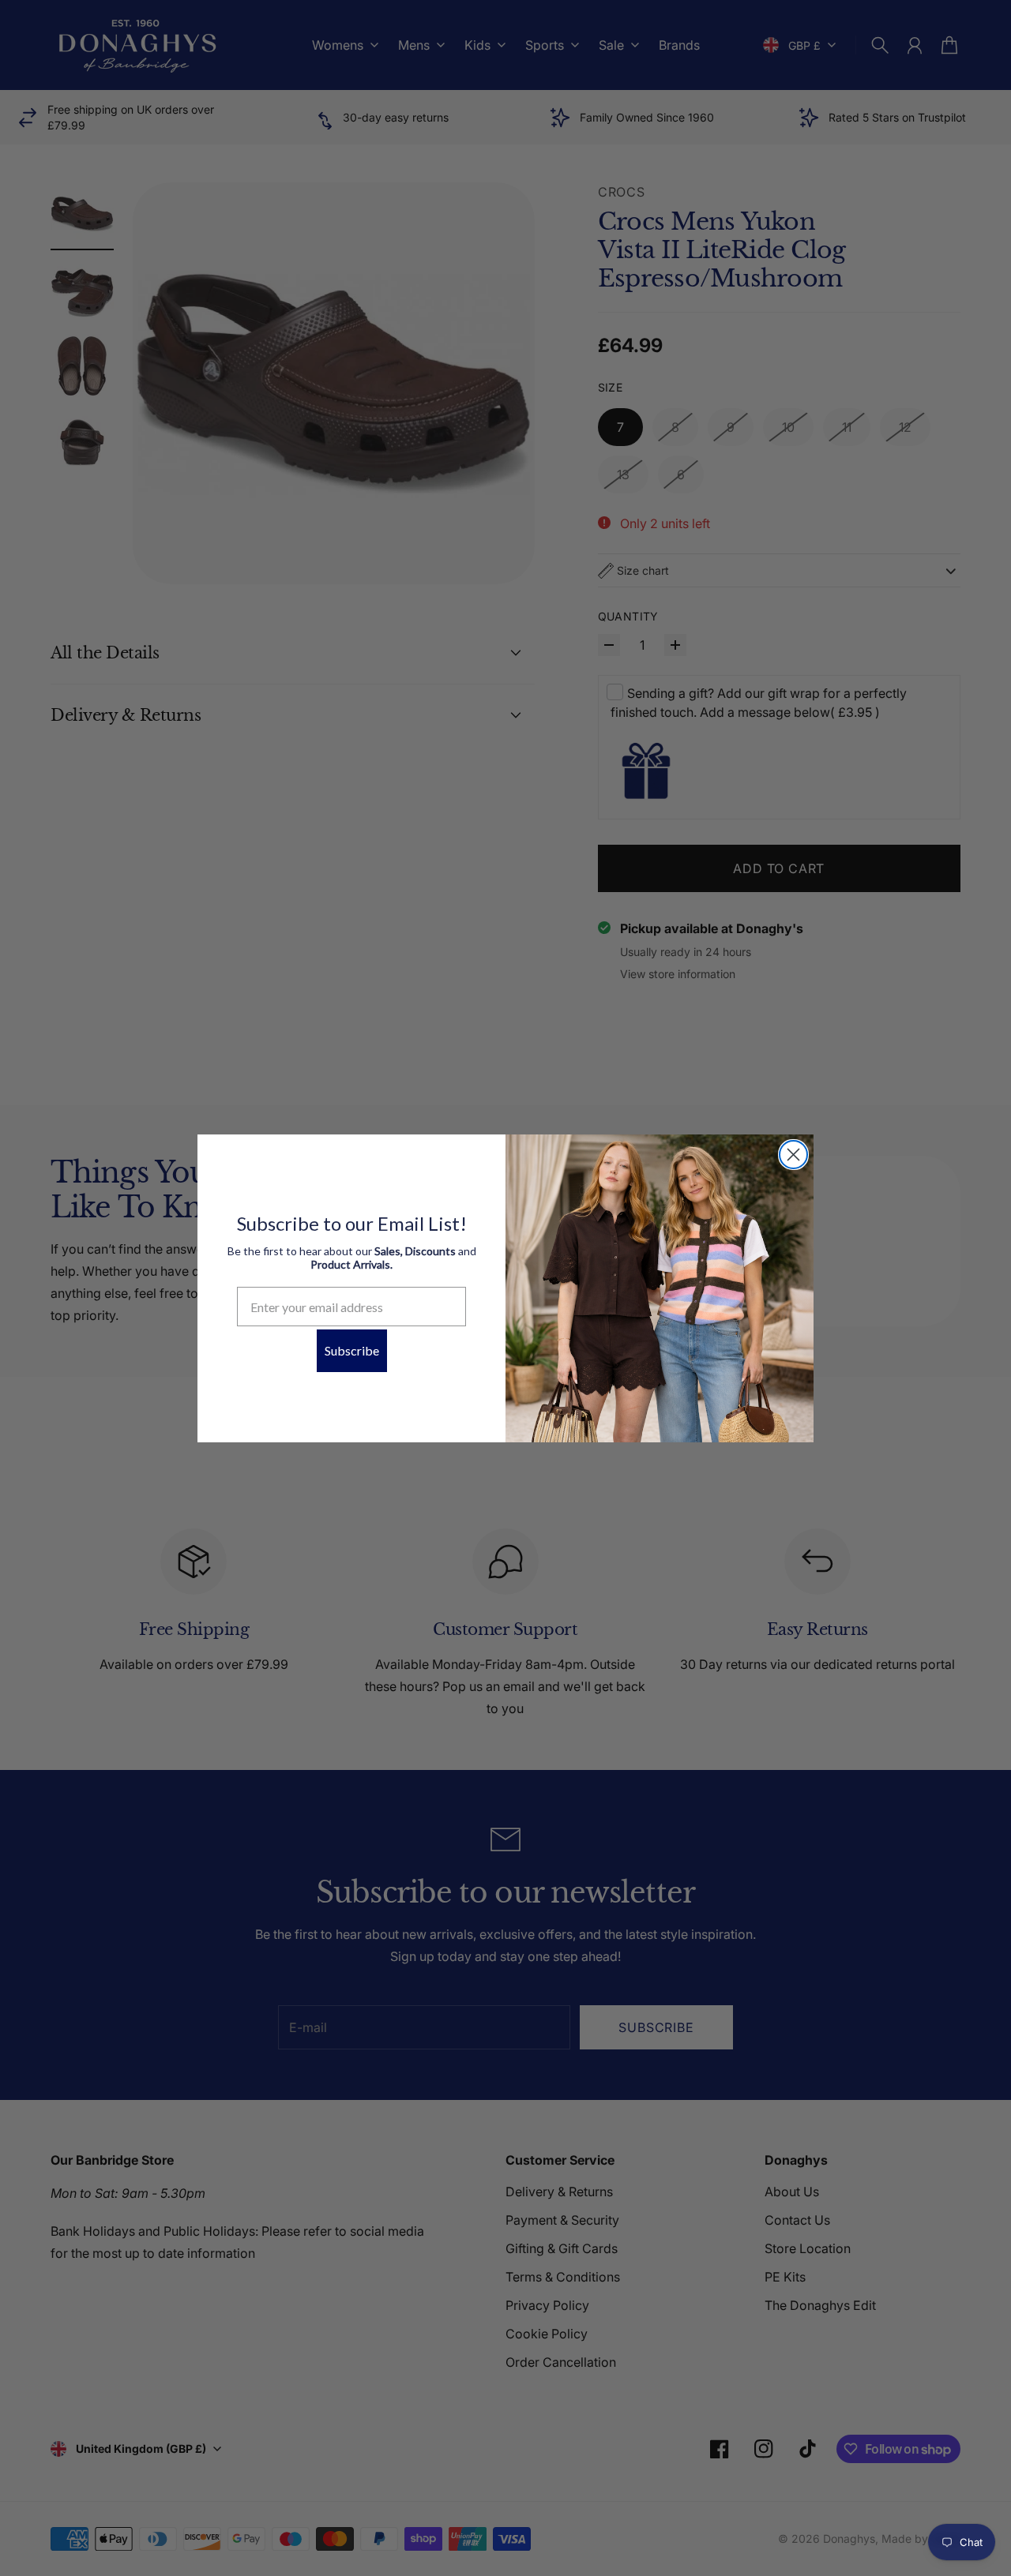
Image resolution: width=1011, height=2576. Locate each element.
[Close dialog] (793, 1155)
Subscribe (352, 1350)
